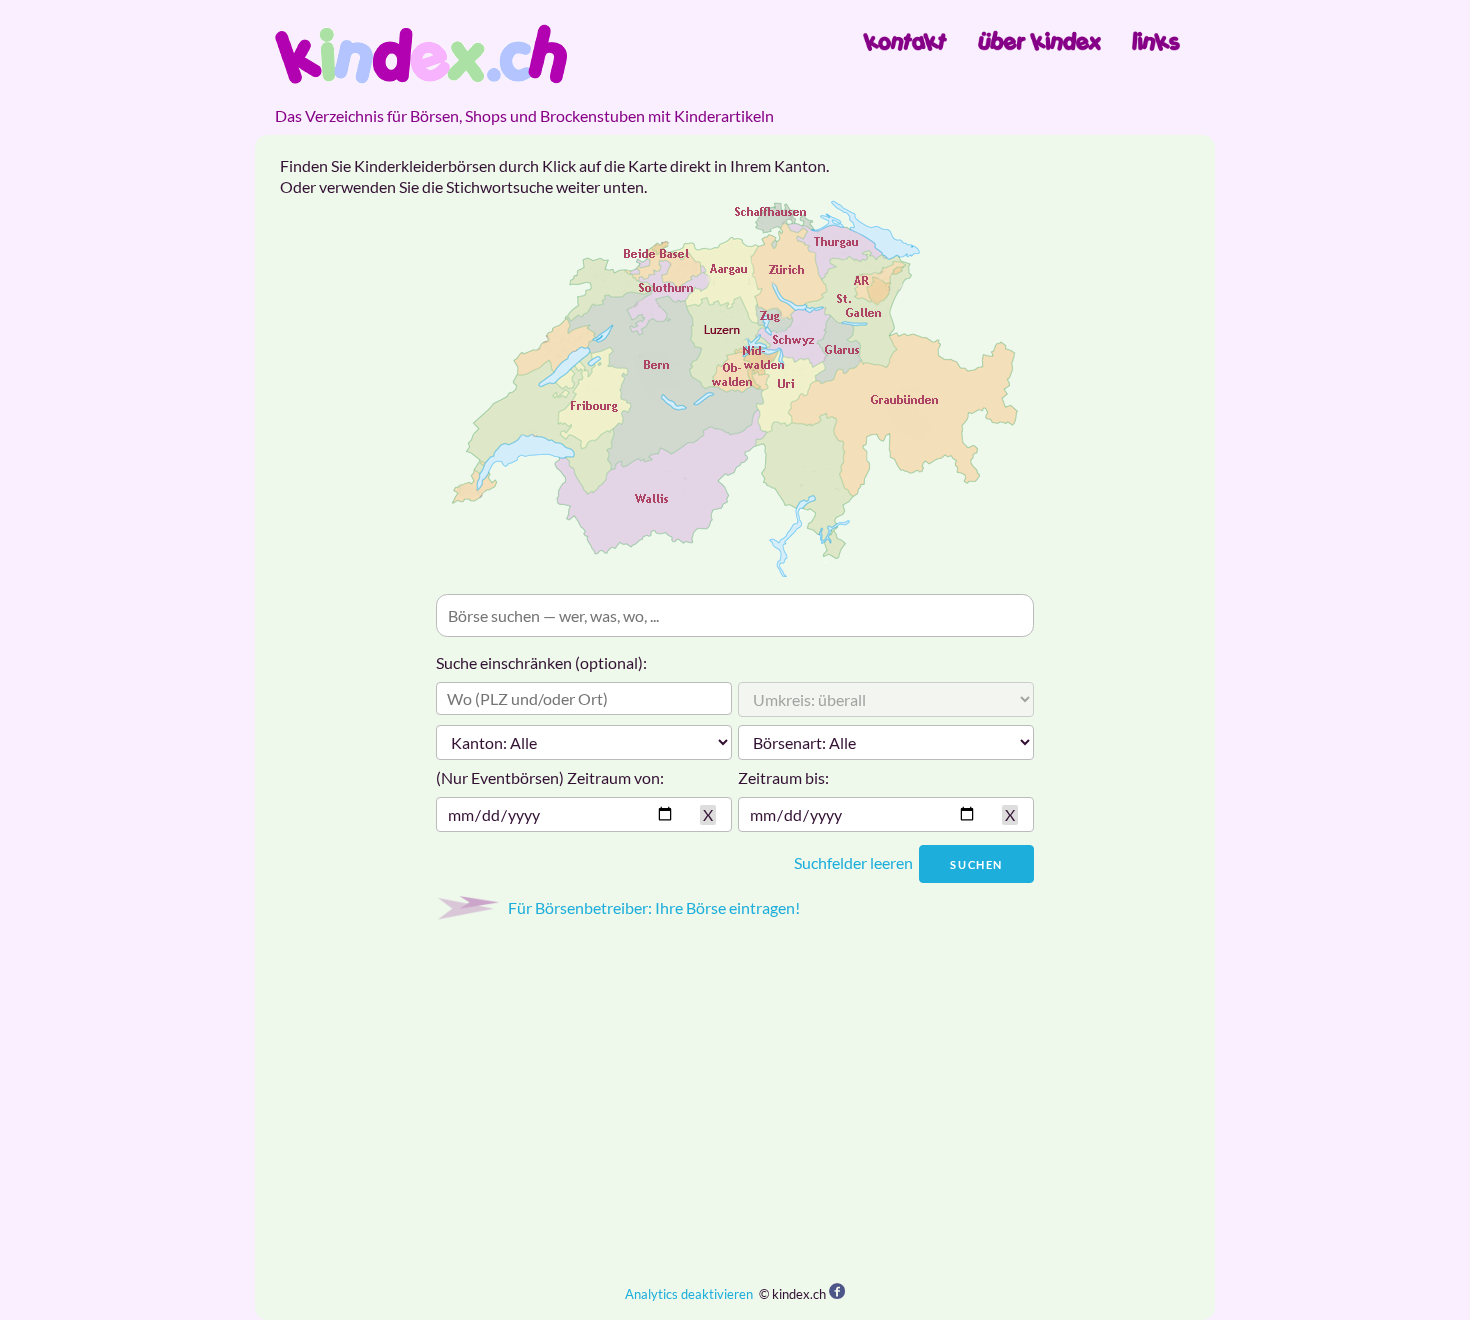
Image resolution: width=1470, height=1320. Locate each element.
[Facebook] (837, 1292)
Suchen (976, 864)
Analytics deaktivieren (689, 1294)
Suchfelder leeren (853, 862)
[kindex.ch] (421, 54)
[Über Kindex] (1039, 41)
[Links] (1156, 41)
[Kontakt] (905, 41)
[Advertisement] (735, 1111)
